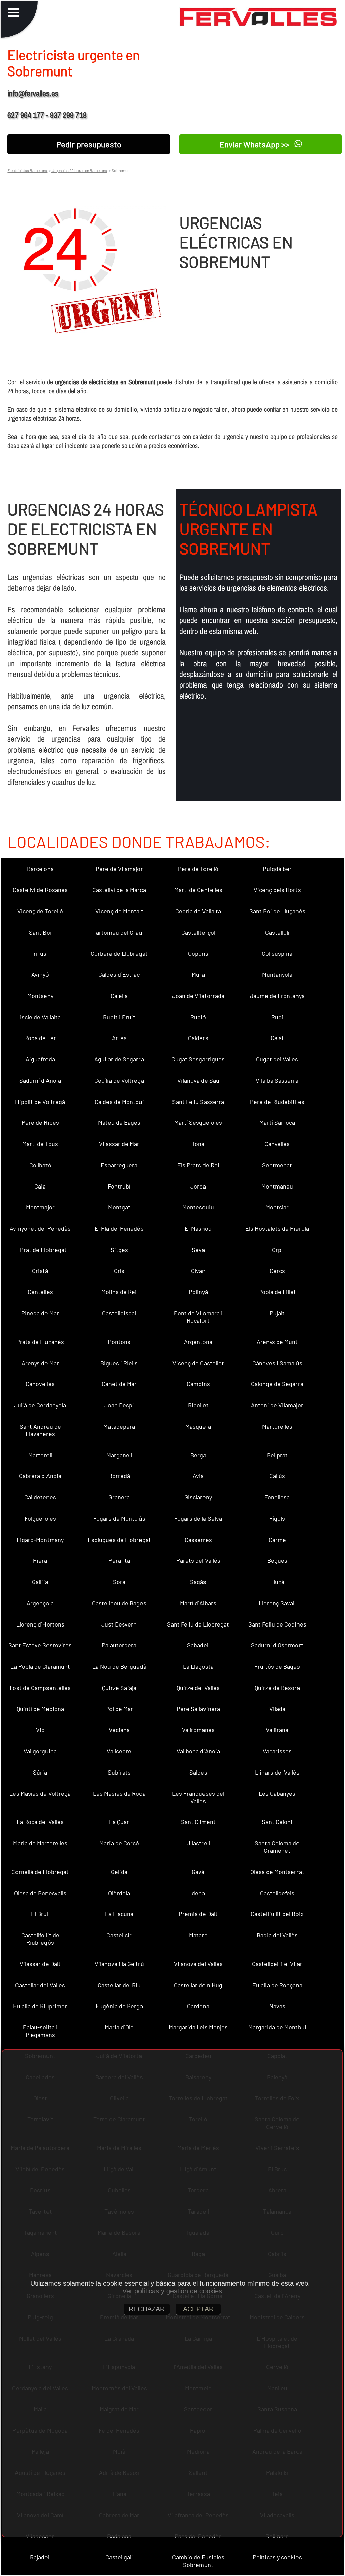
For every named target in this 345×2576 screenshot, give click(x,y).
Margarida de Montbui (277, 2027)
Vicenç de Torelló (40, 911)
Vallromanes (198, 1730)
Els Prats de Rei (198, 1165)
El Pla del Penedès (119, 1228)
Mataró (198, 1935)
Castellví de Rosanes (40, 890)
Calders (198, 1038)
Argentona (198, 1342)
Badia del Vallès (277, 1935)
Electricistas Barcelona (27, 170)
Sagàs (198, 1582)
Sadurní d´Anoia (40, 1080)
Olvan (198, 1271)
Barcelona (40, 869)
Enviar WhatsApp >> (255, 144)
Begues (277, 1560)
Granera (119, 1497)
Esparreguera (119, 1165)
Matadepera (119, 1426)
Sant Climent (198, 1822)
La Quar (119, 1822)
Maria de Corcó (119, 1843)
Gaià (40, 1186)
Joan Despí (119, 1405)
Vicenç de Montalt (119, 911)
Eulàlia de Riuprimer (40, 2006)
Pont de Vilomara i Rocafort (198, 1317)
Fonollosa (277, 1497)
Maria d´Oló (119, 2027)
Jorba (198, 1186)
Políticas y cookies (277, 2557)
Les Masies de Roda (119, 1793)
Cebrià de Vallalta (198, 911)
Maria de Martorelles (40, 1843)
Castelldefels (277, 1893)
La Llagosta (198, 1666)
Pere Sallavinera (198, 1709)
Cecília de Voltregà (119, 1080)
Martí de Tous (40, 1144)
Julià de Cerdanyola (40, 1405)
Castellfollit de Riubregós (40, 1939)
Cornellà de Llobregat (40, 1872)
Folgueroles (40, 1518)
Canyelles (277, 1144)
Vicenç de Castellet (198, 1363)
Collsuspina (277, 953)
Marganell (119, 1455)
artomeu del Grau (119, 932)
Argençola (40, 1603)
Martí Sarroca (277, 1122)
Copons (198, 953)
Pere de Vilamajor (119, 869)
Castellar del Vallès (40, 1985)
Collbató (40, 1165)
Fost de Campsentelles (40, 1688)
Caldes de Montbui (119, 1102)
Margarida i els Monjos (198, 2027)
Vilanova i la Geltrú (119, 1964)
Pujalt (277, 1313)
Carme (277, 1540)
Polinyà (198, 1292)
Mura (198, 974)
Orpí (277, 1250)
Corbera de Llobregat (119, 953)
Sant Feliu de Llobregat (198, 1624)
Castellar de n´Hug (198, 1985)
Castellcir (119, 1935)
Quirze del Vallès (198, 1688)
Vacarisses (277, 1751)
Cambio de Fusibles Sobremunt (198, 2561)
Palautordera (119, 1645)
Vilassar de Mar (119, 1144)
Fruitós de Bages (277, 1666)
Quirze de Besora (277, 1688)
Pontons (119, 1342)
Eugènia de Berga (119, 2006)
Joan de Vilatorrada (198, 996)
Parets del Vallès (198, 1560)
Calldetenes (40, 1497)
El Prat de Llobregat (40, 1250)
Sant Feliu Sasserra (198, 1102)
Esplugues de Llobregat (119, 1540)
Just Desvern (119, 1624)
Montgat (119, 1207)
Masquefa (198, 1426)
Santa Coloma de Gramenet (277, 1847)
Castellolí (277, 932)
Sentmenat (277, 1165)
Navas (277, 2006)
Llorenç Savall (277, 1603)
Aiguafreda (40, 1059)
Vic (40, 1730)
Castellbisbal (119, 1313)
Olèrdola (119, 1893)
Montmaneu (277, 1186)
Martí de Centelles (198, 890)
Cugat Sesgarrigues (198, 1059)
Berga (198, 1455)
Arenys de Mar (40, 1363)
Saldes (198, 1772)
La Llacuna (119, 1914)
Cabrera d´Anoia (40, 1476)
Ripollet (198, 1405)
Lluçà (277, 1582)
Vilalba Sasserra (277, 1080)
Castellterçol (198, 932)
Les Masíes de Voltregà (40, 1793)
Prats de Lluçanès (40, 1342)
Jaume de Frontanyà (277, 996)
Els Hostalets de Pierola (277, 1228)
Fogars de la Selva (198, 1518)
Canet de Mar (119, 1384)
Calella (119, 996)
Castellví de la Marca (119, 890)
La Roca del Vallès (40, 1822)
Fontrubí (119, 1186)
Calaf (277, 1038)
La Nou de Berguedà (119, 1666)
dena (198, 1893)
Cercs (277, 1271)
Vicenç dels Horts (277, 890)
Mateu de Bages (119, 1122)
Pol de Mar (119, 1709)
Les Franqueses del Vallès (198, 1797)
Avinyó (40, 974)
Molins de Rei (119, 1292)
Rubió (198, 1017)
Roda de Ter (40, 1038)
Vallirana (277, 1730)
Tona (198, 1144)
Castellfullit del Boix (277, 1914)
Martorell (40, 1455)
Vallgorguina (40, 1751)
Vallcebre (119, 1751)
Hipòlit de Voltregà (40, 1102)
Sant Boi (40, 932)
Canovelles (40, 1384)
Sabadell (198, 1645)
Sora (119, 1582)
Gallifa (40, 1582)
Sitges (119, 1250)
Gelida (119, 1872)
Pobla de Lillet (277, 1292)
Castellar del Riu (119, 1985)
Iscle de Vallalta (40, 1017)
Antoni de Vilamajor (277, 1405)
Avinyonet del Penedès (40, 1228)
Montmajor (40, 1207)
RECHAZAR (147, 2309)
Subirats (119, 1772)
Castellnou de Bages (119, 1603)
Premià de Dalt (198, 1914)
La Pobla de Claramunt (40, 1666)
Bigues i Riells (119, 1363)
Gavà (198, 1872)
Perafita (119, 1560)
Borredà (119, 1476)
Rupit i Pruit (119, 1017)
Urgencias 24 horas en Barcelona (79, 170)
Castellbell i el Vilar (277, 1964)
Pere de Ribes (40, 1122)
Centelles (40, 1292)
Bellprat (277, 1455)
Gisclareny (198, 1497)
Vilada (277, 1709)
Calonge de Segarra (277, 1384)
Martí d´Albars (198, 1603)
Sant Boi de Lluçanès (277, 911)
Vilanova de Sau (198, 1080)
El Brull (40, 1914)
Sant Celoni (277, 1822)
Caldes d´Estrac (119, 974)
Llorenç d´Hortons (40, 1624)
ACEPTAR (198, 2309)
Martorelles (277, 1426)
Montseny (40, 996)
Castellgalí (119, 2557)
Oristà (40, 1271)
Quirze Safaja (119, 1688)
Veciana (119, 1730)
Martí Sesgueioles (198, 1122)
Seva (198, 1250)
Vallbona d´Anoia (198, 1751)
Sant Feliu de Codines (277, 1624)
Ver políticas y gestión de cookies (172, 2291)
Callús (277, 1476)
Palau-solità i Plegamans (40, 2031)
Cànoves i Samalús (277, 1363)
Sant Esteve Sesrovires (40, 1645)
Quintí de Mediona (40, 1709)
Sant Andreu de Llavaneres (40, 1430)
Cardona (198, 2006)
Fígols (277, 1518)
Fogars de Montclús (119, 1518)
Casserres (198, 1540)
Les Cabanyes (277, 1793)
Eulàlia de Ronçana (277, 1985)
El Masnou (198, 1228)
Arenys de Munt (277, 1342)
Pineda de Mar (40, 1313)
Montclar (277, 1207)
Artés (119, 1038)
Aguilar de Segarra (119, 1059)
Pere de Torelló (198, 869)
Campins (198, 1384)
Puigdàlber (277, 869)
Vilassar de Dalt (40, 1964)
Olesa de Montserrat (277, 1872)
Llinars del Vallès (277, 1772)
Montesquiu (198, 1207)
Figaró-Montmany (40, 1540)
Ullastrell (198, 1843)
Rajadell (40, 2557)
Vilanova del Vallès (198, 1964)
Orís (119, 1271)
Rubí (277, 1017)
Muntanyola (277, 974)
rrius (40, 953)
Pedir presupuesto (89, 144)
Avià (198, 1476)
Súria (40, 1772)
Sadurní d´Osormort (277, 1645)
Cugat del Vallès (277, 1059)
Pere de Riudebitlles (277, 1102)
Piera (40, 1560)
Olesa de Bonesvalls (40, 1893)
